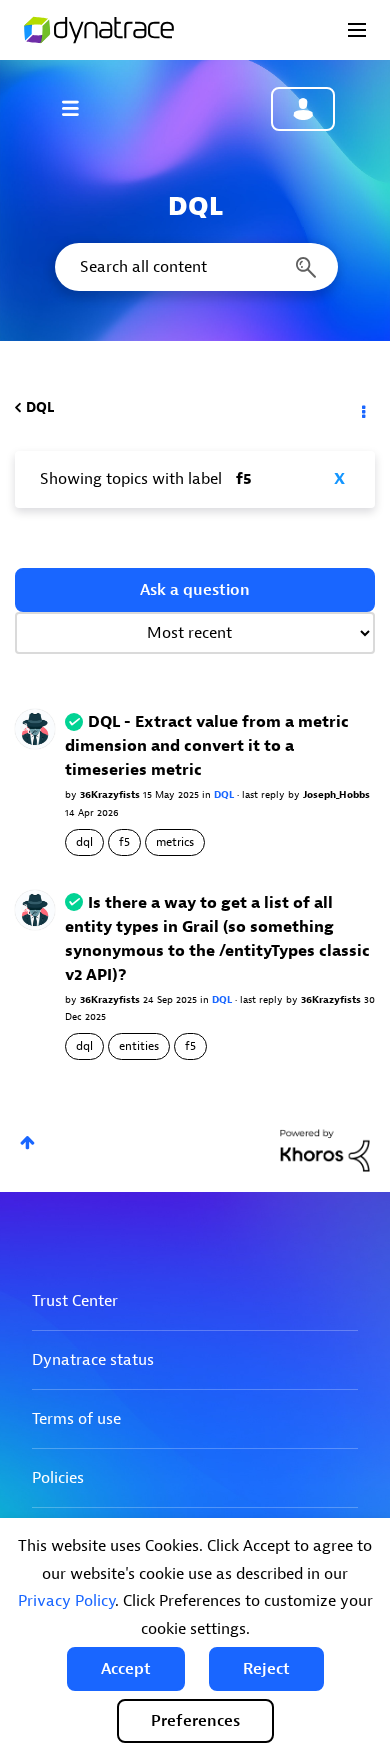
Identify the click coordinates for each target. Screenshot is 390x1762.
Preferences (195, 1721)
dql (84, 842)
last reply (265, 794)
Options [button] (362, 408)
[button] (126, 1669)
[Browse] (80, 108)
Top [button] (27, 1142)
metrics (175, 842)
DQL (40, 407)
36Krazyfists (111, 794)
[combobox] (195, 267)
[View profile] (35, 728)
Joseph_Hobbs (336, 794)
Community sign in (303, 109)
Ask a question (195, 590)
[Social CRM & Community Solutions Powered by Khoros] (325, 1149)
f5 (124, 842)
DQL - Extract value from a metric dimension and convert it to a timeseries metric (207, 746)
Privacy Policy (66, 1601)
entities (139, 1046)
